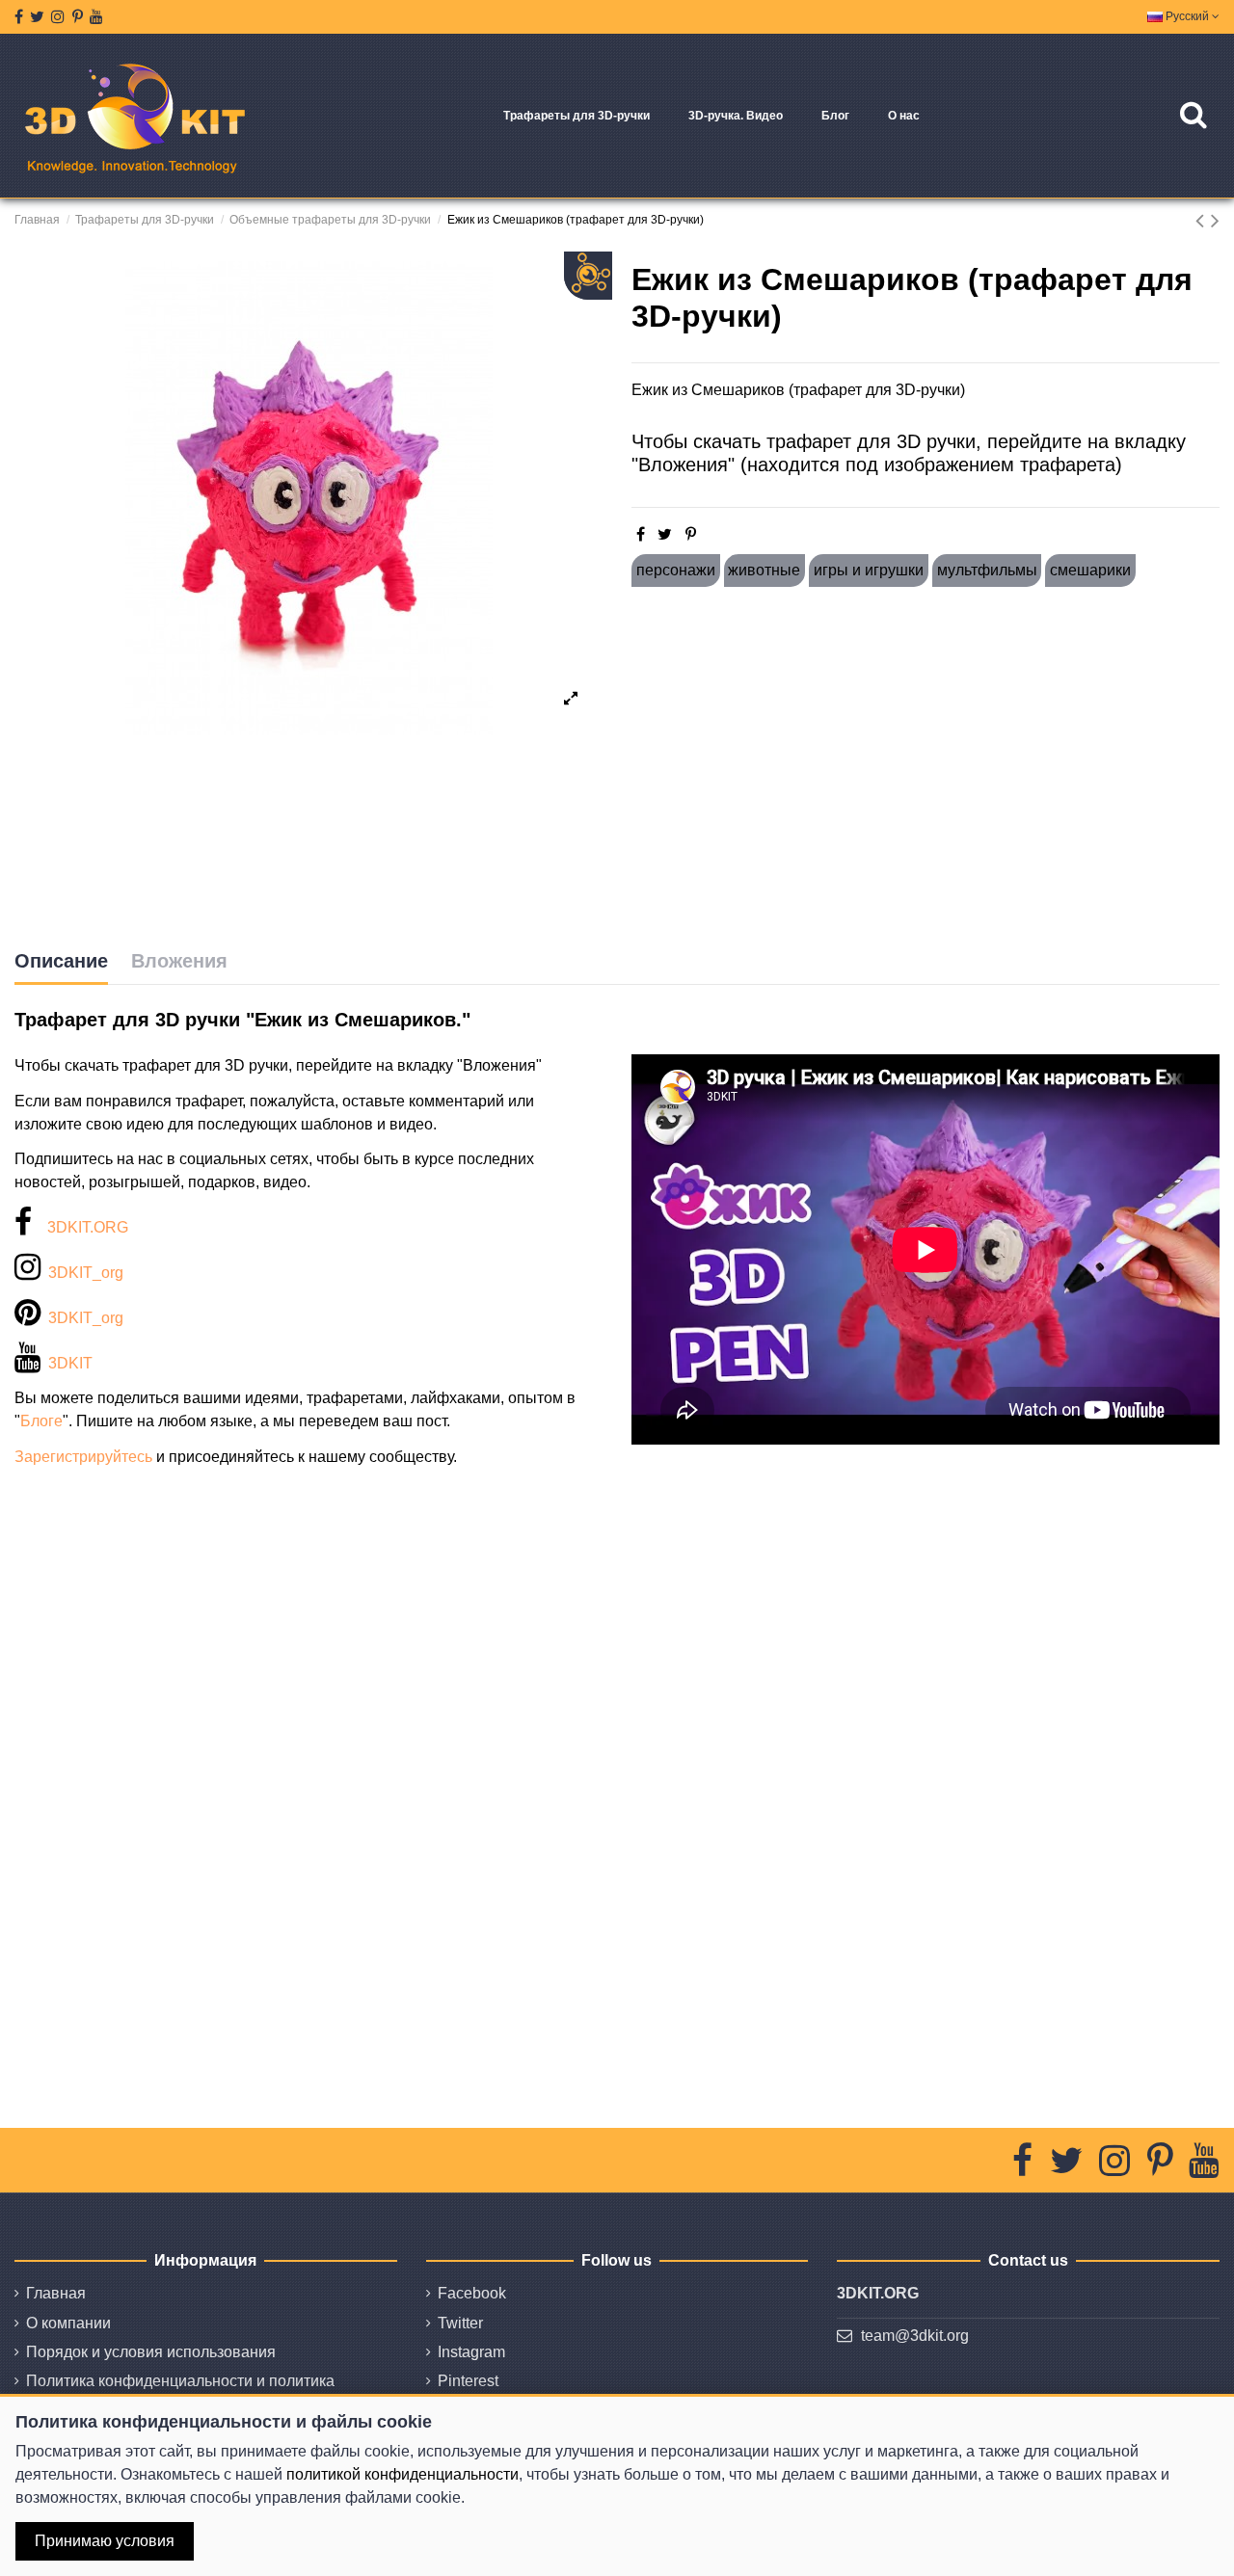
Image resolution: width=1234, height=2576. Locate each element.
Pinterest (468, 2381)
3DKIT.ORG (88, 1227)
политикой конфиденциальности (402, 2474)
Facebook (472, 2293)
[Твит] (665, 534)
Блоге (41, 1421)
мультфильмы (987, 570)
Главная (56, 2293)
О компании (68, 2323)
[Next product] (1215, 220)
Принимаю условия (105, 2541)
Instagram (471, 2352)
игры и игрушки (869, 570)
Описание (61, 961)
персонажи (676, 570)
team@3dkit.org (915, 2336)
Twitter (460, 2323)
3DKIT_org (86, 1273)
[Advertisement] (925, 768)
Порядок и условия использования (151, 2352)
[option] (308, 498)
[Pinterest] (691, 534)
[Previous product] (1203, 220)
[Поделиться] (641, 534)
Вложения (179, 961)
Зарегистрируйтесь (83, 1457)
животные (764, 570)
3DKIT (70, 1363)
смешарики (1090, 570)
